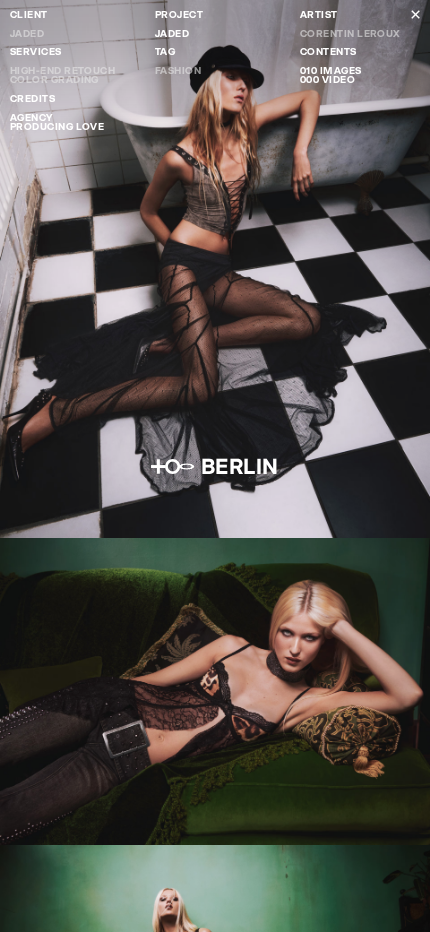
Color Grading (54, 79)
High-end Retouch (62, 70)
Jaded (27, 33)
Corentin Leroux (350, 33)
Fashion (178, 70)
